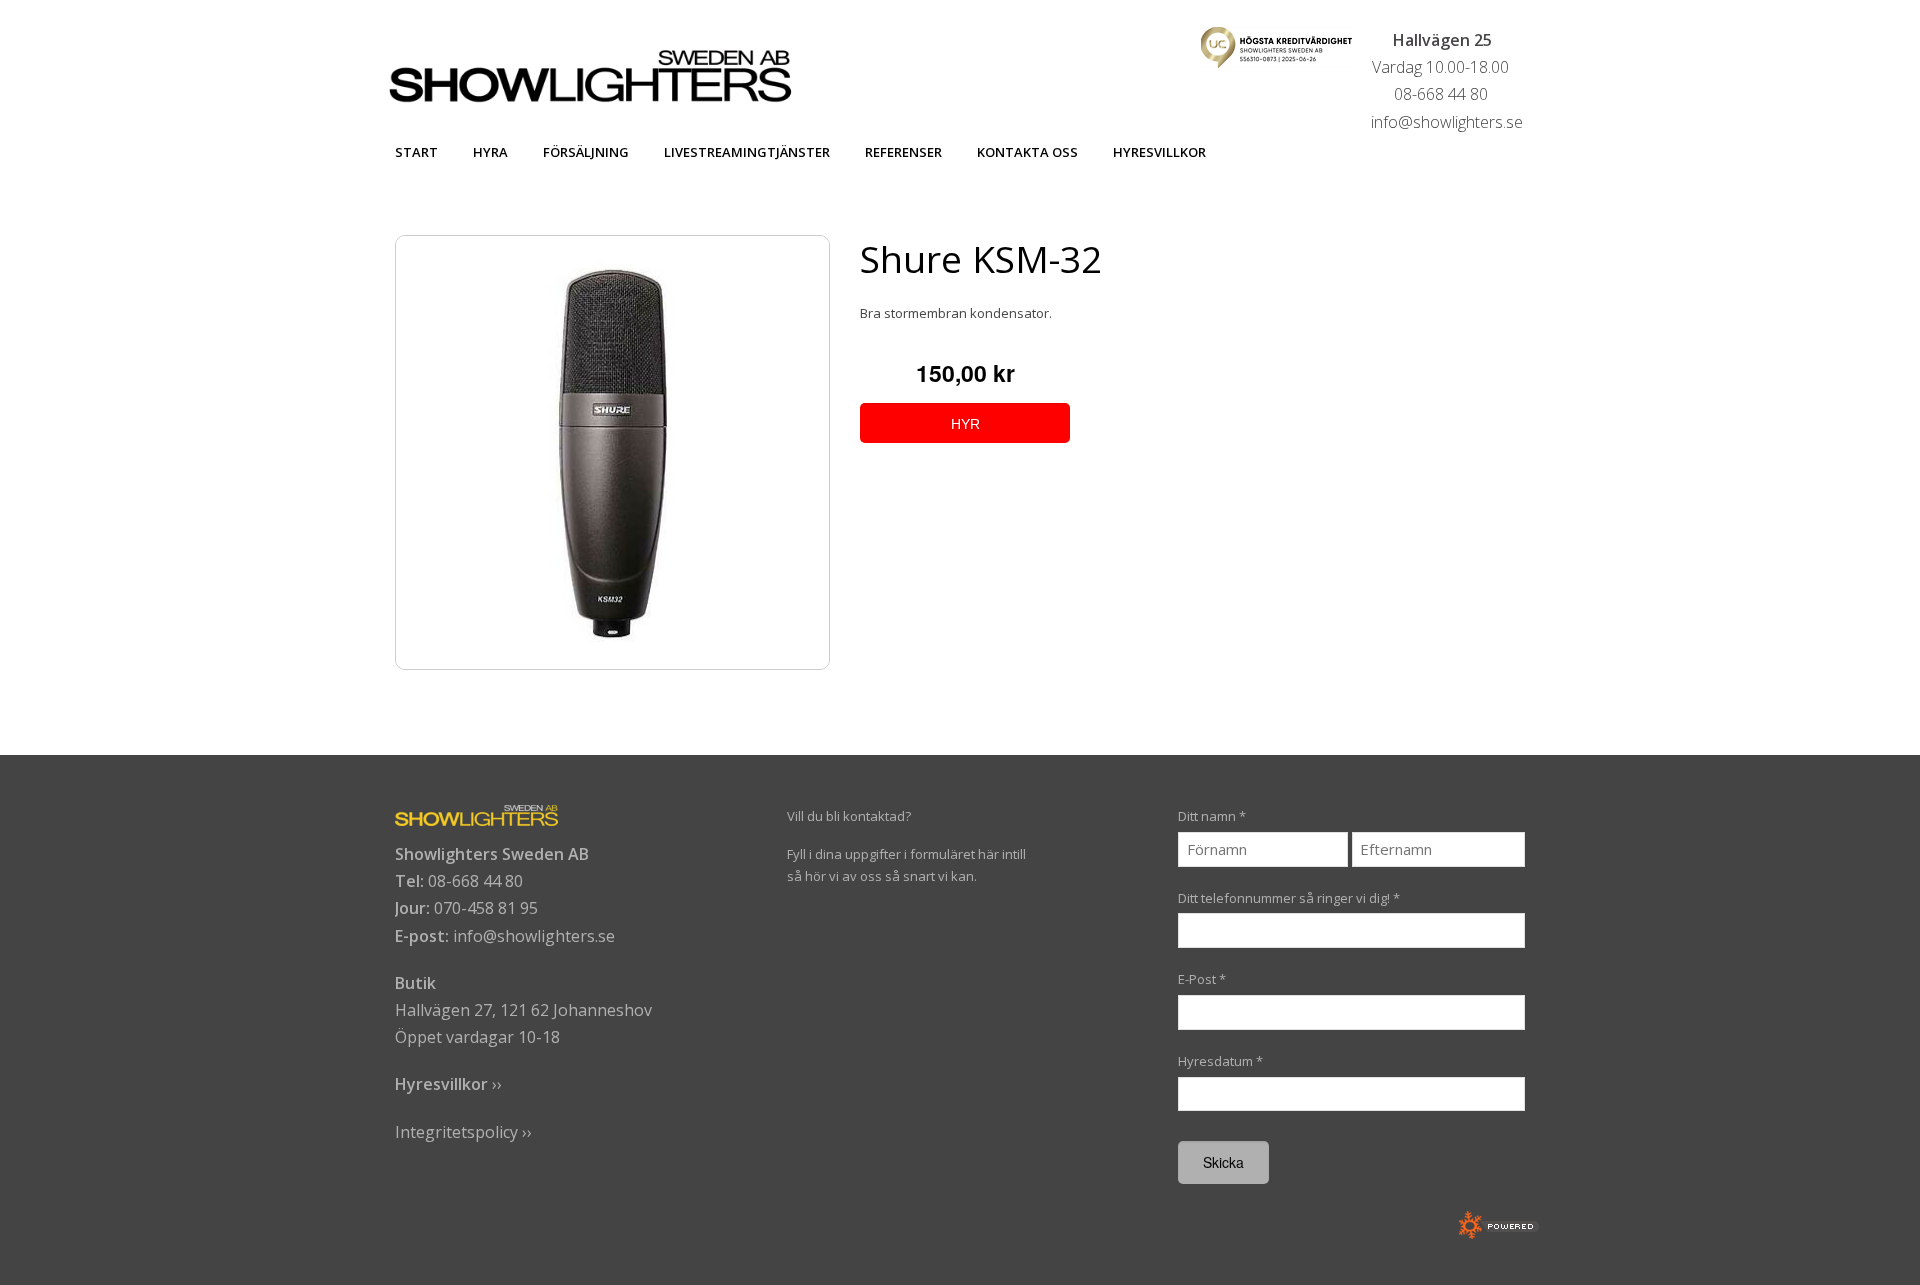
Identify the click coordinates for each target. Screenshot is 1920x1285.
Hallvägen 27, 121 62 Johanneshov (523, 1010)
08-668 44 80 (475, 881)
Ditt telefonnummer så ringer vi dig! (1289, 898)
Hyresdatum (1220, 1061)
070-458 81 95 (486, 908)
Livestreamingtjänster (747, 152)
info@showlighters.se (534, 936)
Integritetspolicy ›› (463, 1132)
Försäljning (586, 152)
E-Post (1202, 979)
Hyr (965, 424)
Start (416, 152)
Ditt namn (1212, 816)
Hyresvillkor (1159, 152)
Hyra (490, 152)
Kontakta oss (1027, 152)
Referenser (903, 152)
